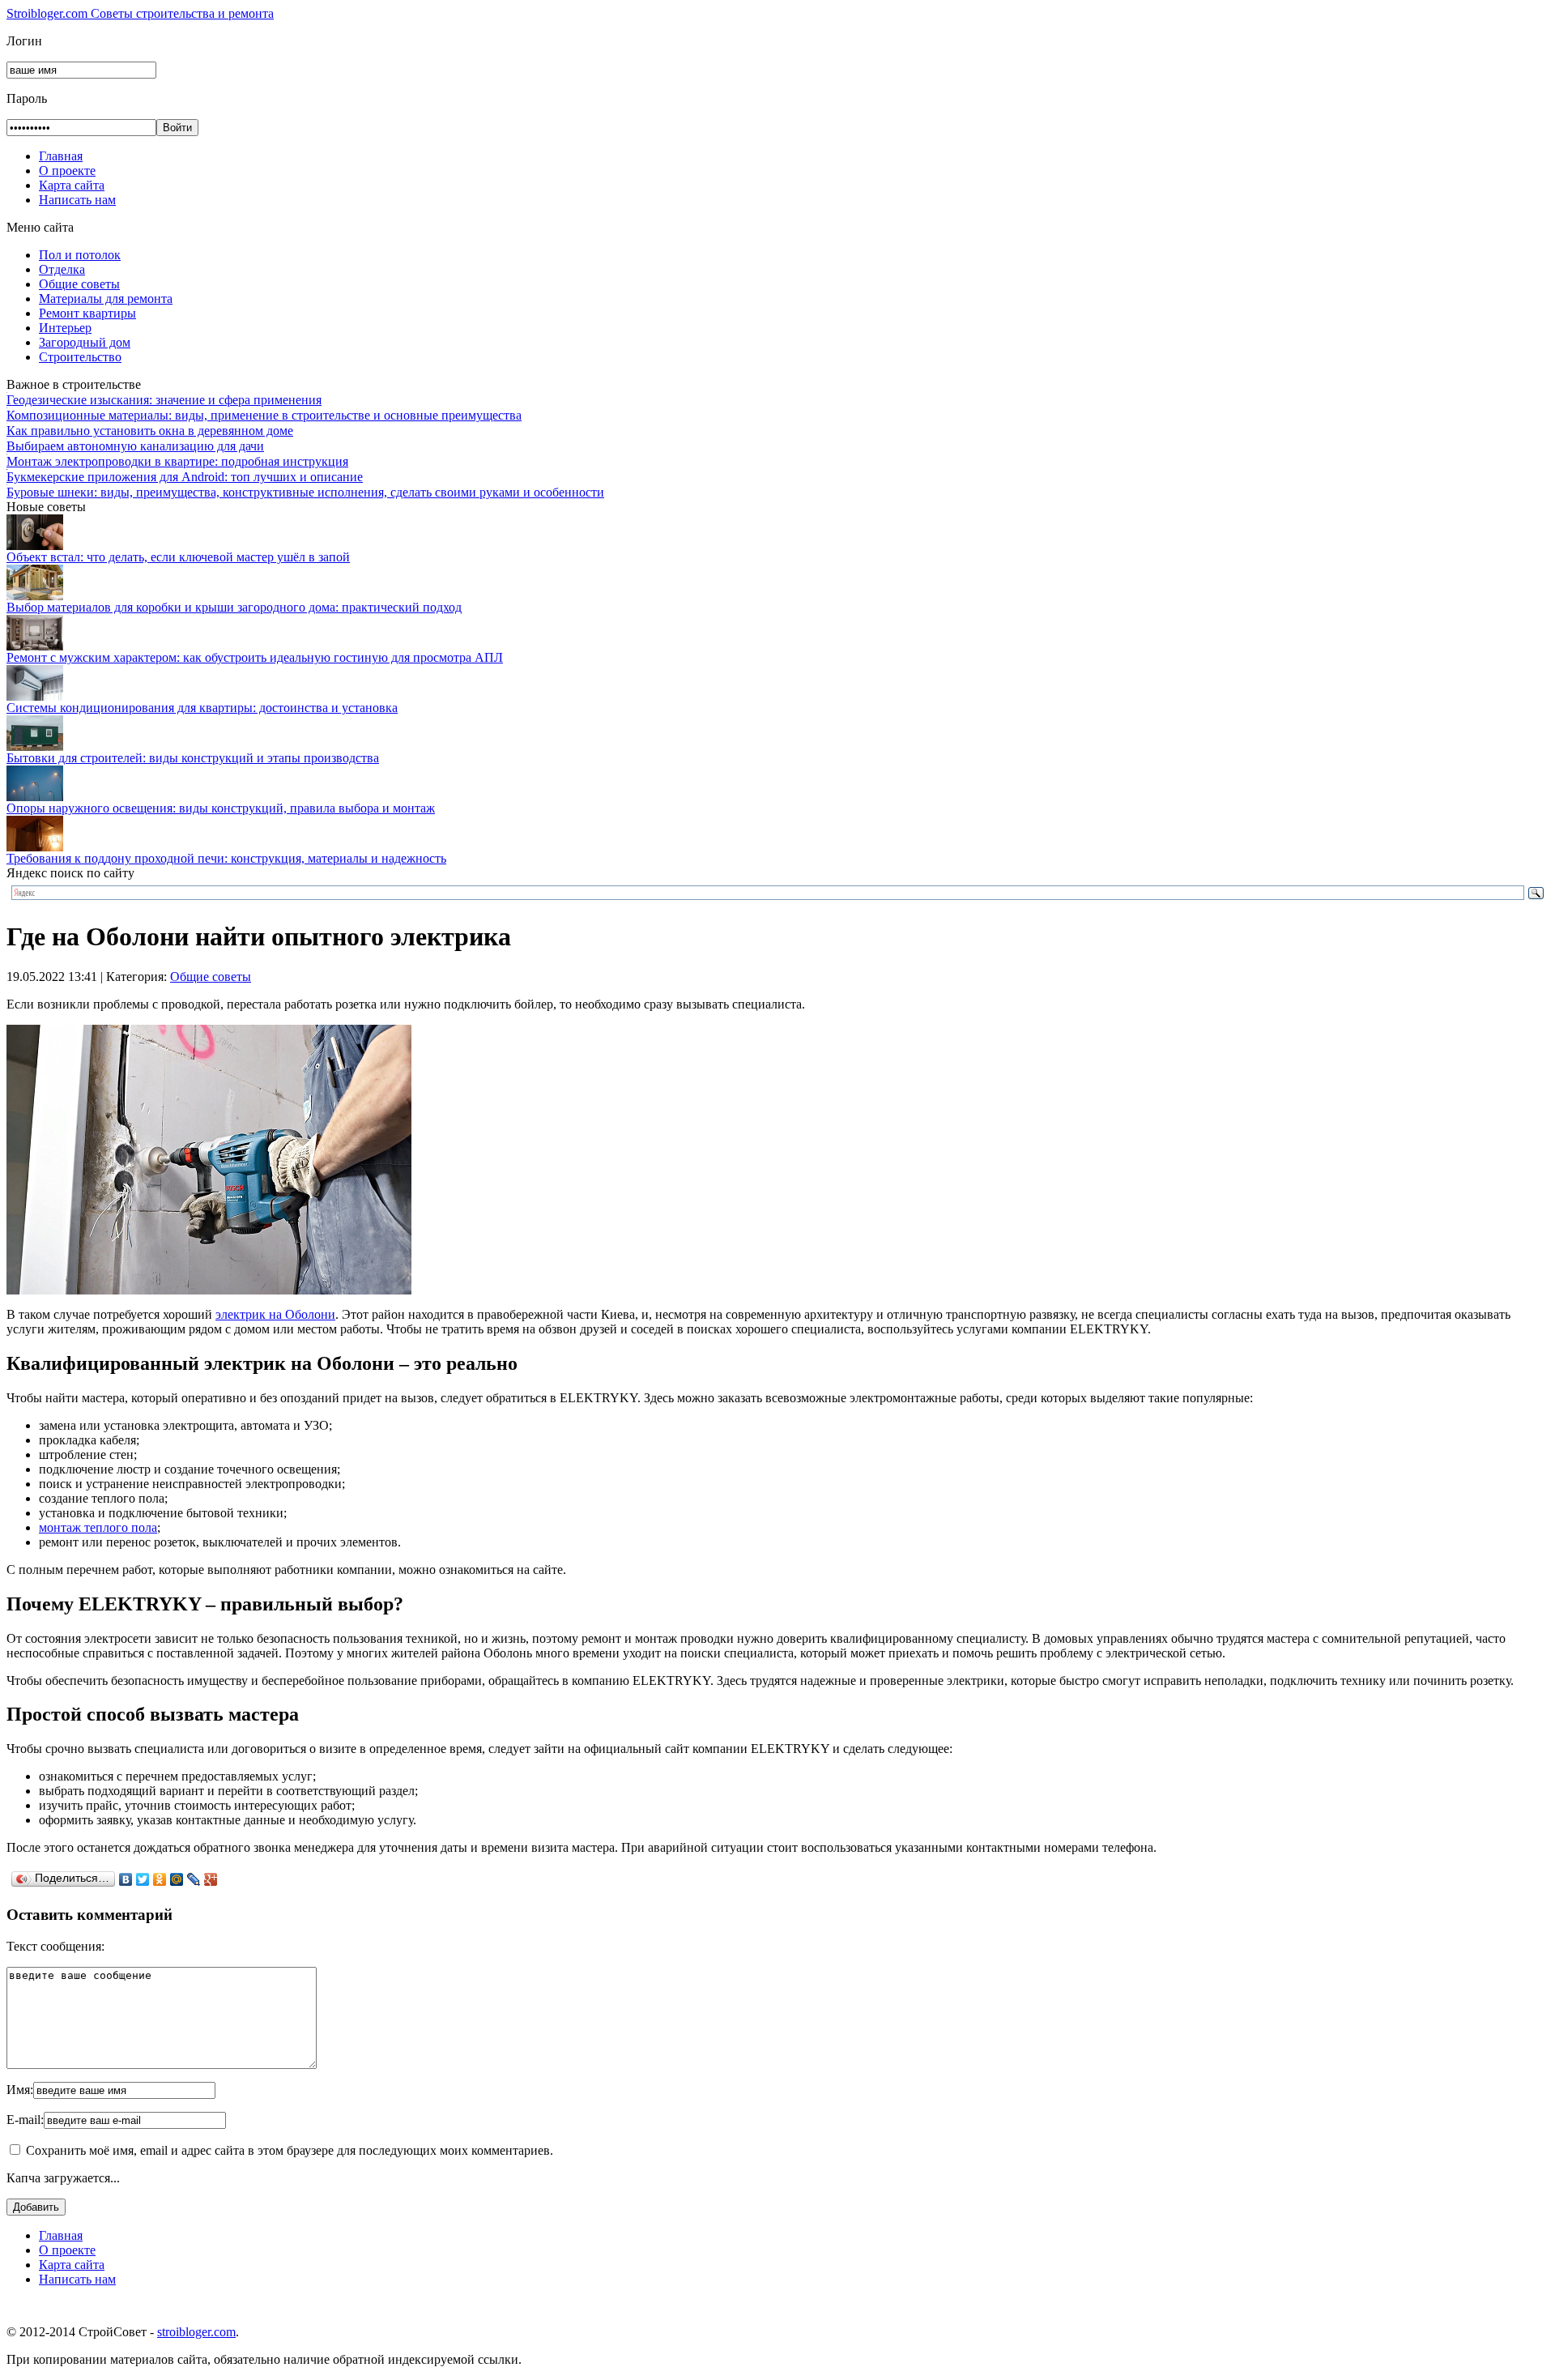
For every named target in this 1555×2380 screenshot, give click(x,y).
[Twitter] (143, 1879)
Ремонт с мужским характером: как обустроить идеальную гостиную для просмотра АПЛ (255, 657)
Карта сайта (72, 185)
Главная (61, 156)
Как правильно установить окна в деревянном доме (150, 431)
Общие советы (79, 284)
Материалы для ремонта (106, 299)
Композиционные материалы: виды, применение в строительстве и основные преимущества (264, 415)
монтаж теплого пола (98, 1527)
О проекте (67, 171)
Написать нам (77, 200)
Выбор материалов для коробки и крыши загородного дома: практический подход (234, 607)
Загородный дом (85, 342)
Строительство (80, 357)
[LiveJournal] (194, 1879)
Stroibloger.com (140, 13)
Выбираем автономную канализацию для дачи (135, 446)
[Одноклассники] (160, 1879)
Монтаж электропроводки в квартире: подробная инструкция (177, 461)
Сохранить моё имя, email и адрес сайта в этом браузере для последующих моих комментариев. (290, 2150)
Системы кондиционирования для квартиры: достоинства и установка (202, 708)
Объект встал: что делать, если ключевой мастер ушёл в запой (178, 557)
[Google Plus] (211, 1879)
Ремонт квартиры (87, 313)
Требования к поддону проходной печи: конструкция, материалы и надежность (226, 858)
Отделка (62, 269)
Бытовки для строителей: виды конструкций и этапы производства (193, 758)
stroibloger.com (196, 2332)
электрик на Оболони (275, 1314)
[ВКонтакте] (126, 1879)
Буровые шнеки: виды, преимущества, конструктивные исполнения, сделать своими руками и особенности (305, 492)
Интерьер (65, 328)
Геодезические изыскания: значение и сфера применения (164, 400)
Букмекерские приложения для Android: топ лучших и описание (185, 477)
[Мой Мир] (177, 1879)
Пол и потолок (80, 255)
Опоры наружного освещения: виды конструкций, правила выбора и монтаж (221, 808)
